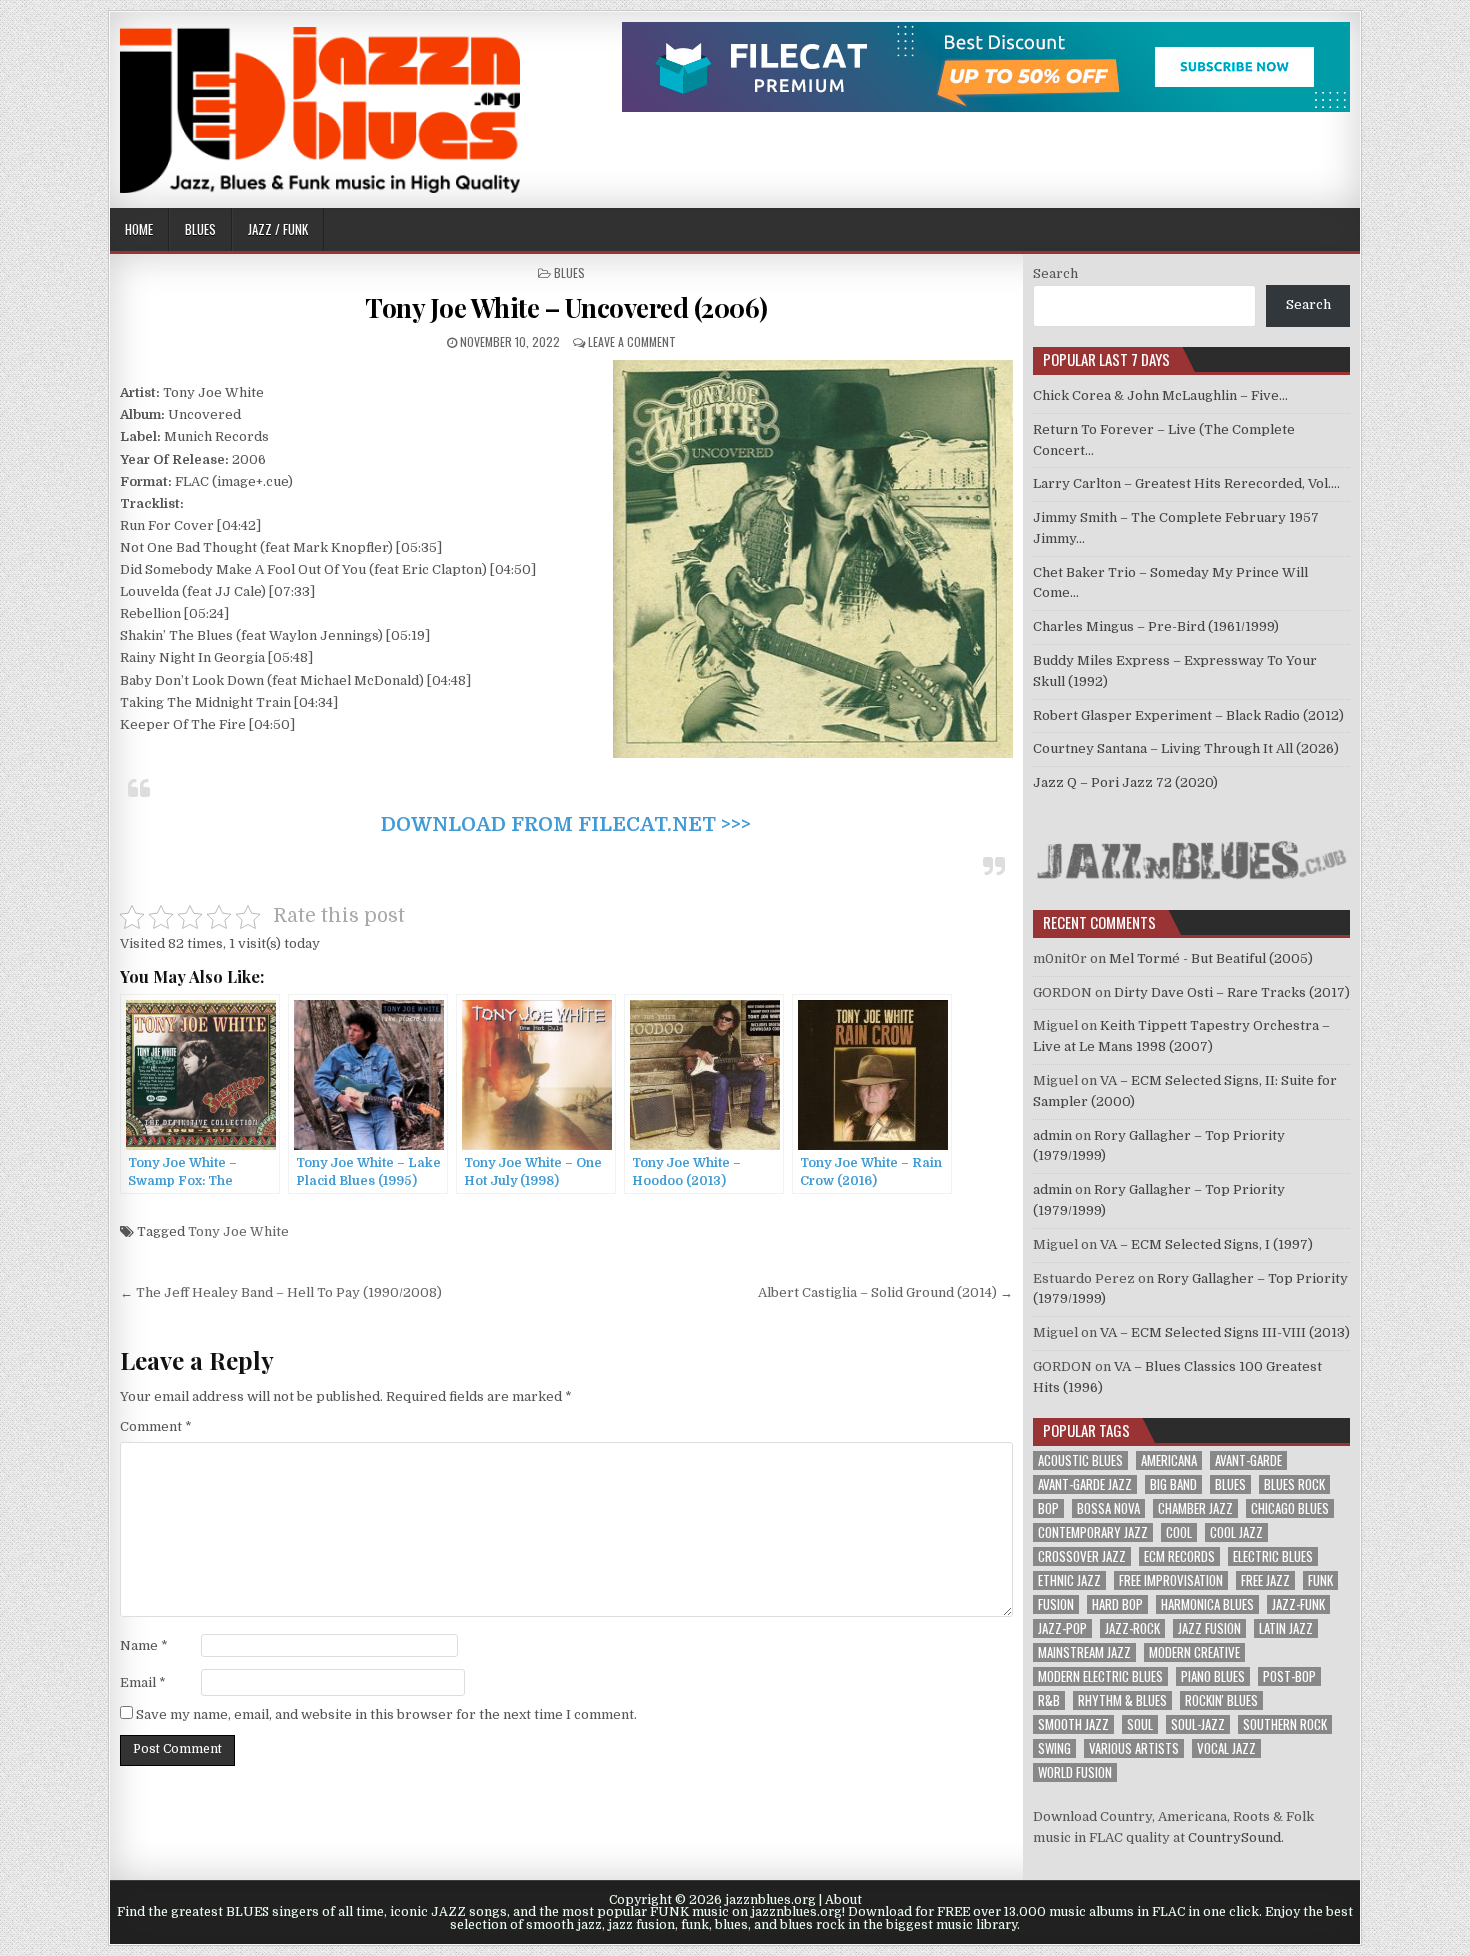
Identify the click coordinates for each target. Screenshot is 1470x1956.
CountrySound (1234, 1837)
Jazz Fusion (1209, 1628)
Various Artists (1134, 1748)
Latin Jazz (1286, 1628)
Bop (1048, 1508)
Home (139, 229)
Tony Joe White (238, 1231)
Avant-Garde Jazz (1085, 1484)
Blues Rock (1294, 1484)
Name (144, 1645)
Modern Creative (1194, 1652)
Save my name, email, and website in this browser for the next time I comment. (386, 1714)
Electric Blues (1273, 1556)
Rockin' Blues (1221, 1700)
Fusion (1056, 1604)
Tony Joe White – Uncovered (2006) (566, 307)
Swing (1054, 1748)
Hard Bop (1117, 1604)
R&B (1049, 1700)
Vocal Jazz (1226, 1748)
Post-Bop (1289, 1676)
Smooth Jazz (1073, 1724)
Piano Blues (1213, 1676)
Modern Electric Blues (1100, 1676)
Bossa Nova (1108, 1508)
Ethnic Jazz (1069, 1580)
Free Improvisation (1171, 1580)
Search (1055, 273)
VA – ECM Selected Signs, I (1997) (1206, 1244)
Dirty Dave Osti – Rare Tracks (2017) (1232, 992)
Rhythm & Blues (1122, 1700)
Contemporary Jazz (1093, 1532)
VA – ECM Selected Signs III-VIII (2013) (1225, 1332)
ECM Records (1179, 1556)
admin (1052, 1135)
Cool (1179, 1532)
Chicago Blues (1290, 1508)
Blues (200, 229)
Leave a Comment (632, 341)
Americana (1169, 1460)
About (843, 1900)
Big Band (1173, 1484)
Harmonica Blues (1207, 1604)
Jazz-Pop (1062, 1628)
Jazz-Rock (1132, 1628)
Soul (1140, 1724)
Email (143, 1682)
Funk (1320, 1580)
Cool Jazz (1236, 1532)
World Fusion (1075, 1772)
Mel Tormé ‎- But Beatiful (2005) (1211, 958)
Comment (156, 1426)
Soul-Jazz (1198, 1724)
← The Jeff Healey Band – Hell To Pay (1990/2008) (281, 1292)
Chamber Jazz (1195, 1508)
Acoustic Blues (1080, 1460)
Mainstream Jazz (1084, 1652)
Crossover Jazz (1082, 1556)
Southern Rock (1285, 1724)
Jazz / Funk (278, 229)
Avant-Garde (1248, 1460)
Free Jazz (1265, 1580)
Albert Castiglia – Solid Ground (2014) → (885, 1292)
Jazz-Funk (1298, 1604)
